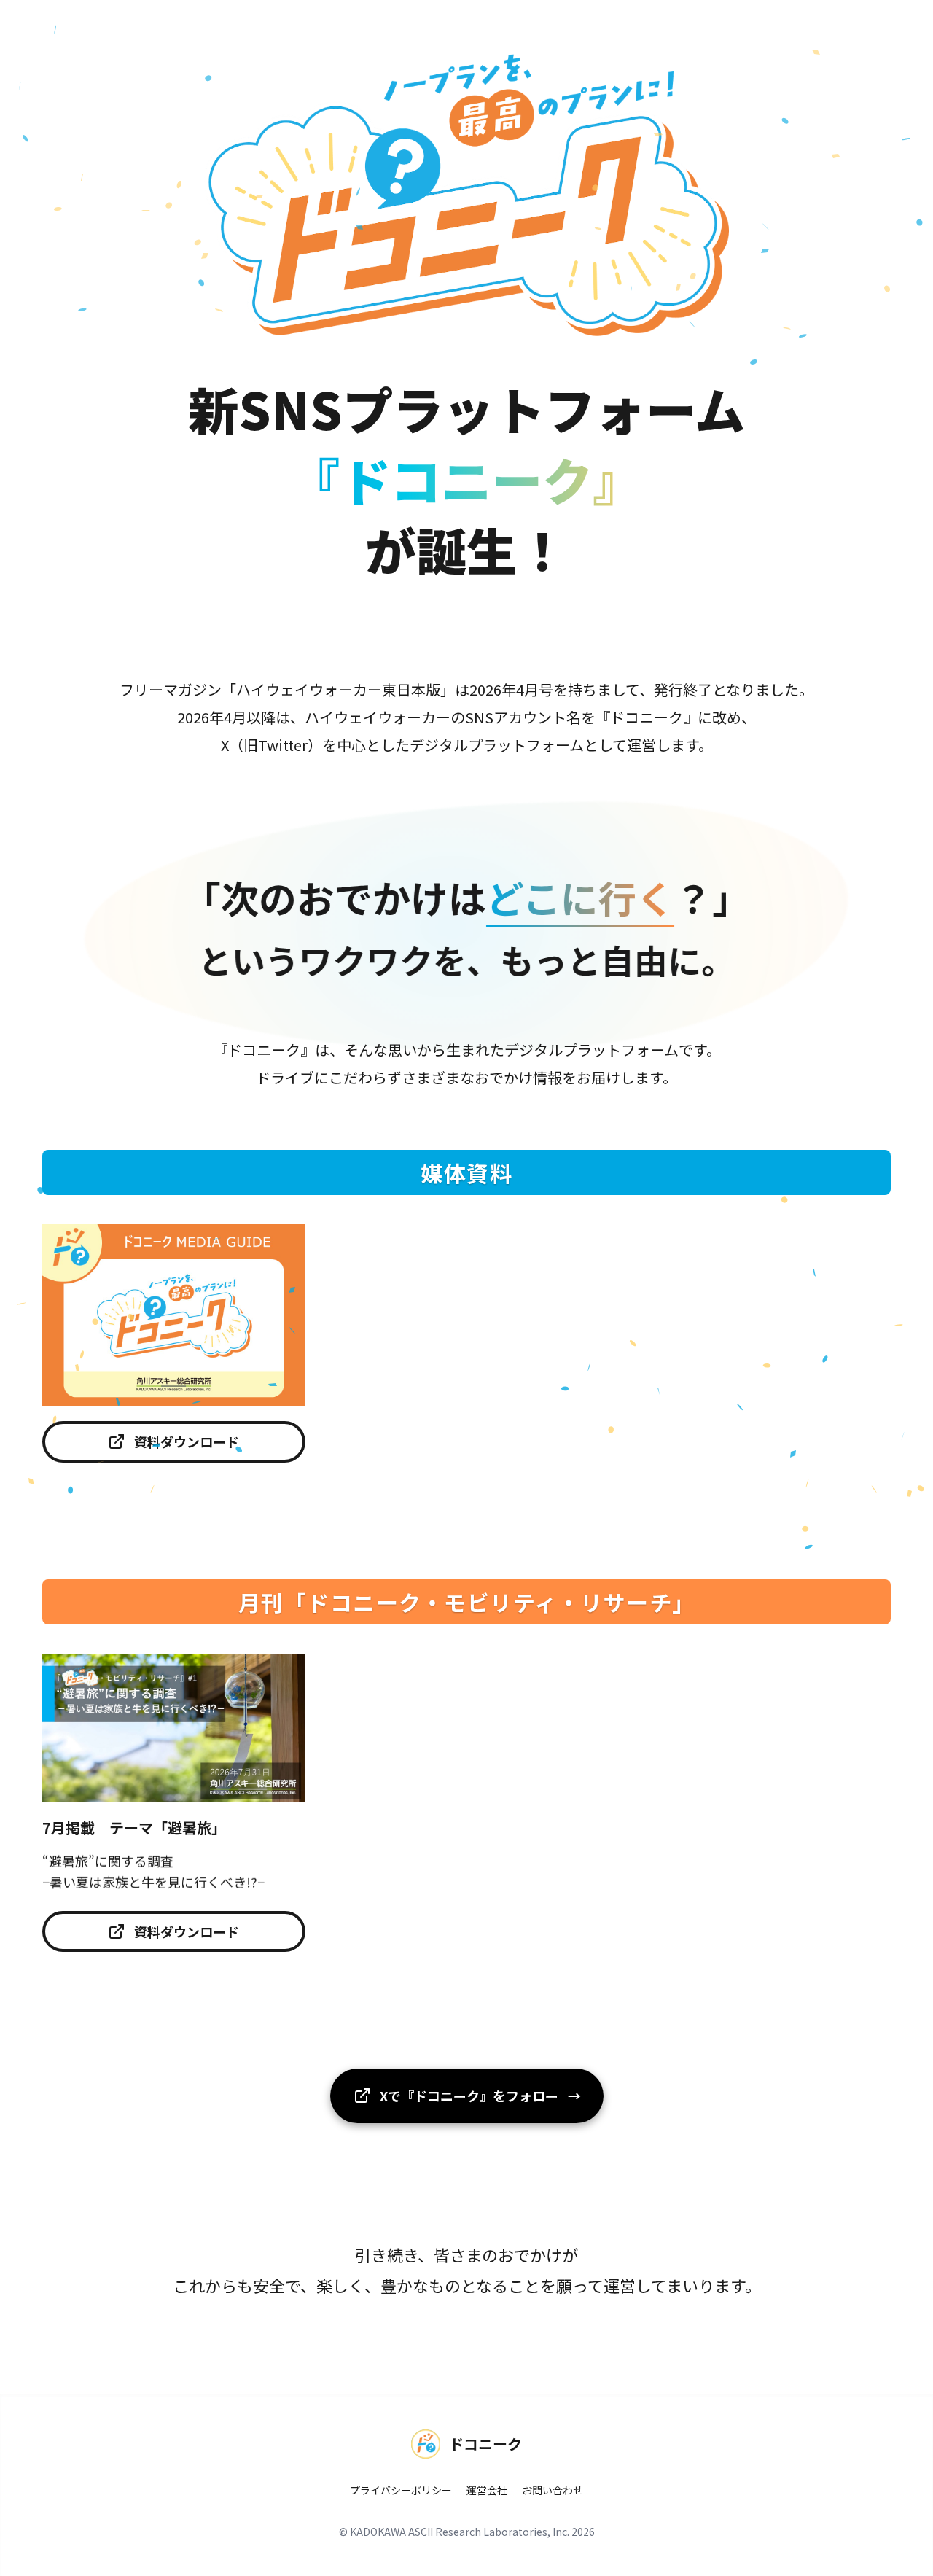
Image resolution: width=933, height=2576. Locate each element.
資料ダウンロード (187, 1441)
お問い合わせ (553, 2490)
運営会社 (487, 2490)
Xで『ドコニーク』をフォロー (481, 2096)
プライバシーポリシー (401, 2490)
